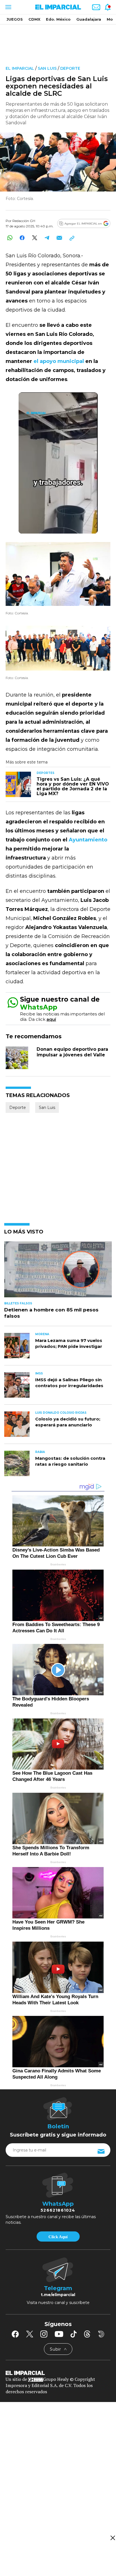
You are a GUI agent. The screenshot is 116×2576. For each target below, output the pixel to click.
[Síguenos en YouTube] (59, 2334)
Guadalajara (89, 19)
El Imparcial (20, 68)
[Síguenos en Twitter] (30, 2334)
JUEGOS (15, 19)
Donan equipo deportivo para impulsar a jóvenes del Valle (72, 1052)
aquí (51, 1019)
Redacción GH (24, 221)
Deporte (70, 68)
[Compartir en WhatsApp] (10, 238)
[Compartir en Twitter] (34, 238)
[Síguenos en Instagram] (44, 2334)
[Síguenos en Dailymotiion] (101, 2334)
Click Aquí (58, 2237)
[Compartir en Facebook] (22, 238)
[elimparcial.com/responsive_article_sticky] (112, 2538)
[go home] (58, 2373)
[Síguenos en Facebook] (15, 2334)
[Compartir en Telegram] (47, 238)
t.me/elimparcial (58, 2295)
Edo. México (58, 19)
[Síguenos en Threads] (87, 2334)
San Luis (47, 68)
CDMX (34, 19)
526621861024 (58, 2210)
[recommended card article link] (18, 784)
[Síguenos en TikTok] (73, 2334)
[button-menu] (8, 7)
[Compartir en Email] (59, 238)
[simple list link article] (58, 1272)
